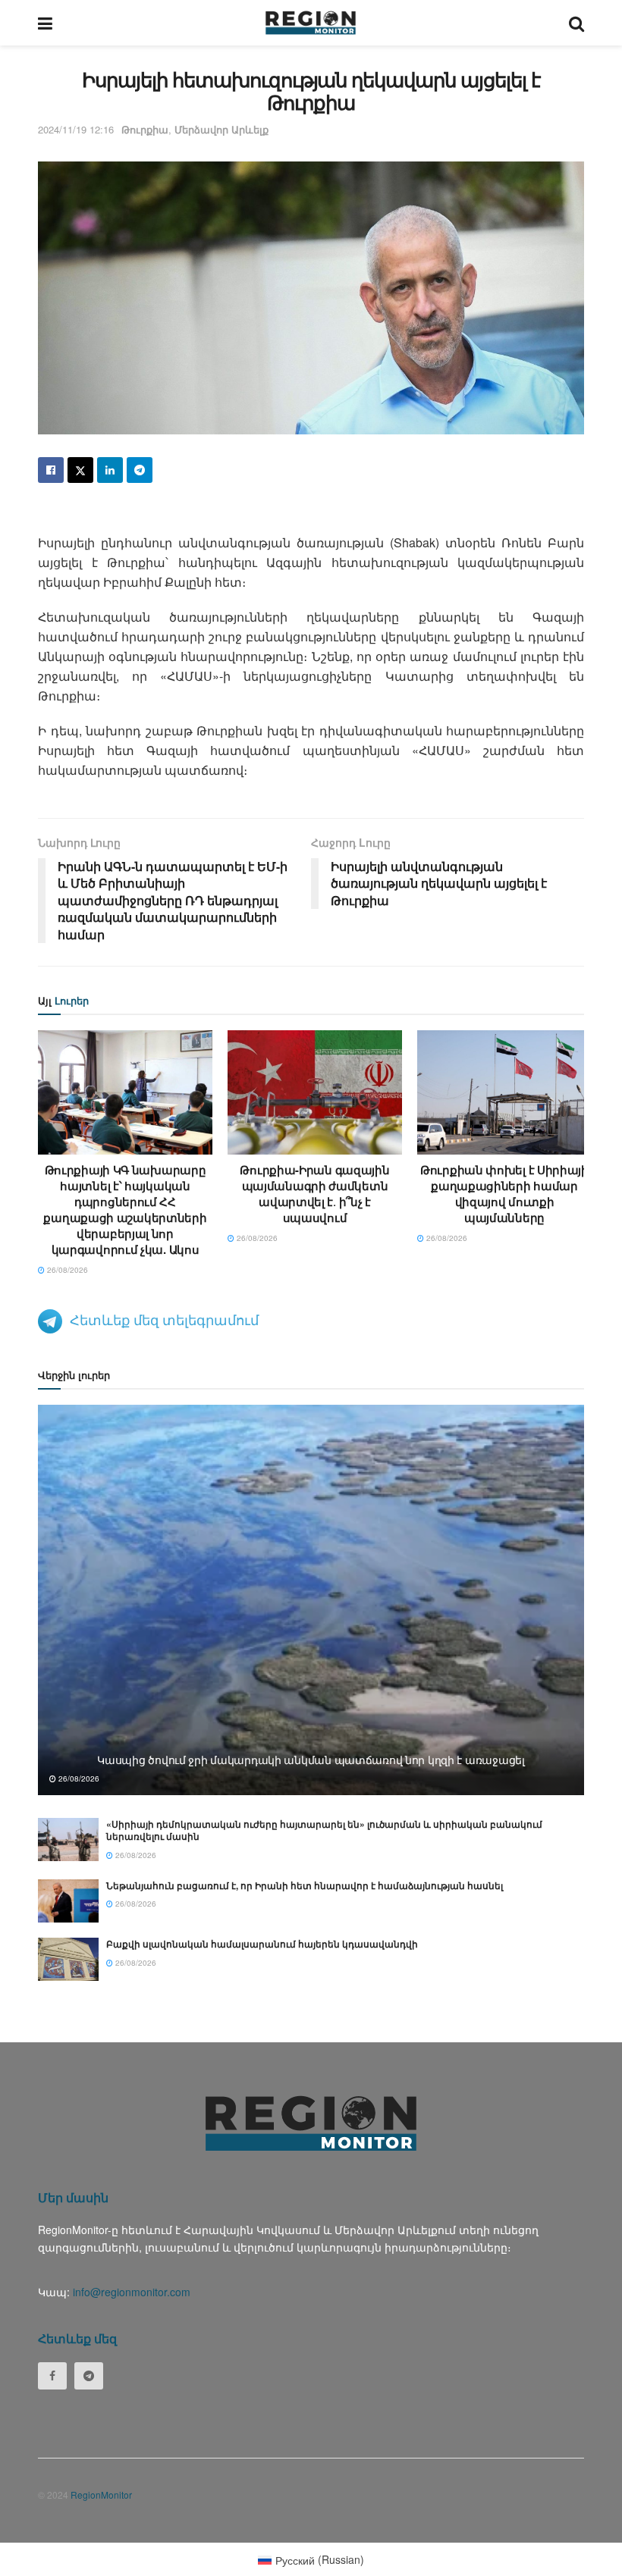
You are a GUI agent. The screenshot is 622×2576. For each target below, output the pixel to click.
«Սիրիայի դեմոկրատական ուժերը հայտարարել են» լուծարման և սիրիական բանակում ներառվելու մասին (324, 1830)
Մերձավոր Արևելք (221, 129)
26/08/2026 (66, 1270)
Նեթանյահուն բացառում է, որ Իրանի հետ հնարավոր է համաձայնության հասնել (305, 1885)
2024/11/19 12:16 (76, 129)
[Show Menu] (45, 23)
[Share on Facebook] (51, 470)
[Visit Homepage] (311, 23)
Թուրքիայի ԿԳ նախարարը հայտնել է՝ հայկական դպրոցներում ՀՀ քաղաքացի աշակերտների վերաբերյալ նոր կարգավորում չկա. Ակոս (125, 1210)
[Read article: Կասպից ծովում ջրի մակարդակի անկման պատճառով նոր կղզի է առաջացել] (311, 1600)
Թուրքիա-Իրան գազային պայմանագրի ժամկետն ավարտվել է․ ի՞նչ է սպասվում (314, 1194)
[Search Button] (576, 23)
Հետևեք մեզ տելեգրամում (164, 1319)
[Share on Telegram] (140, 470)
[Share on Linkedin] (110, 470)
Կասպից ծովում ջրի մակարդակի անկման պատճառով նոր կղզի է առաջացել (311, 1760)
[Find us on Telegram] (89, 2376)
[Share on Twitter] (80, 470)
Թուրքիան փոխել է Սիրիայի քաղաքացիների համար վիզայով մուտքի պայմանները (504, 1194)
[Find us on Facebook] (52, 2376)
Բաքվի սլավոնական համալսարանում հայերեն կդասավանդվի (262, 1944)
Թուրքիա (145, 129)
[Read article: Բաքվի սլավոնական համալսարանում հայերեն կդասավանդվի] (68, 1959)
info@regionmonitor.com (132, 2292)
